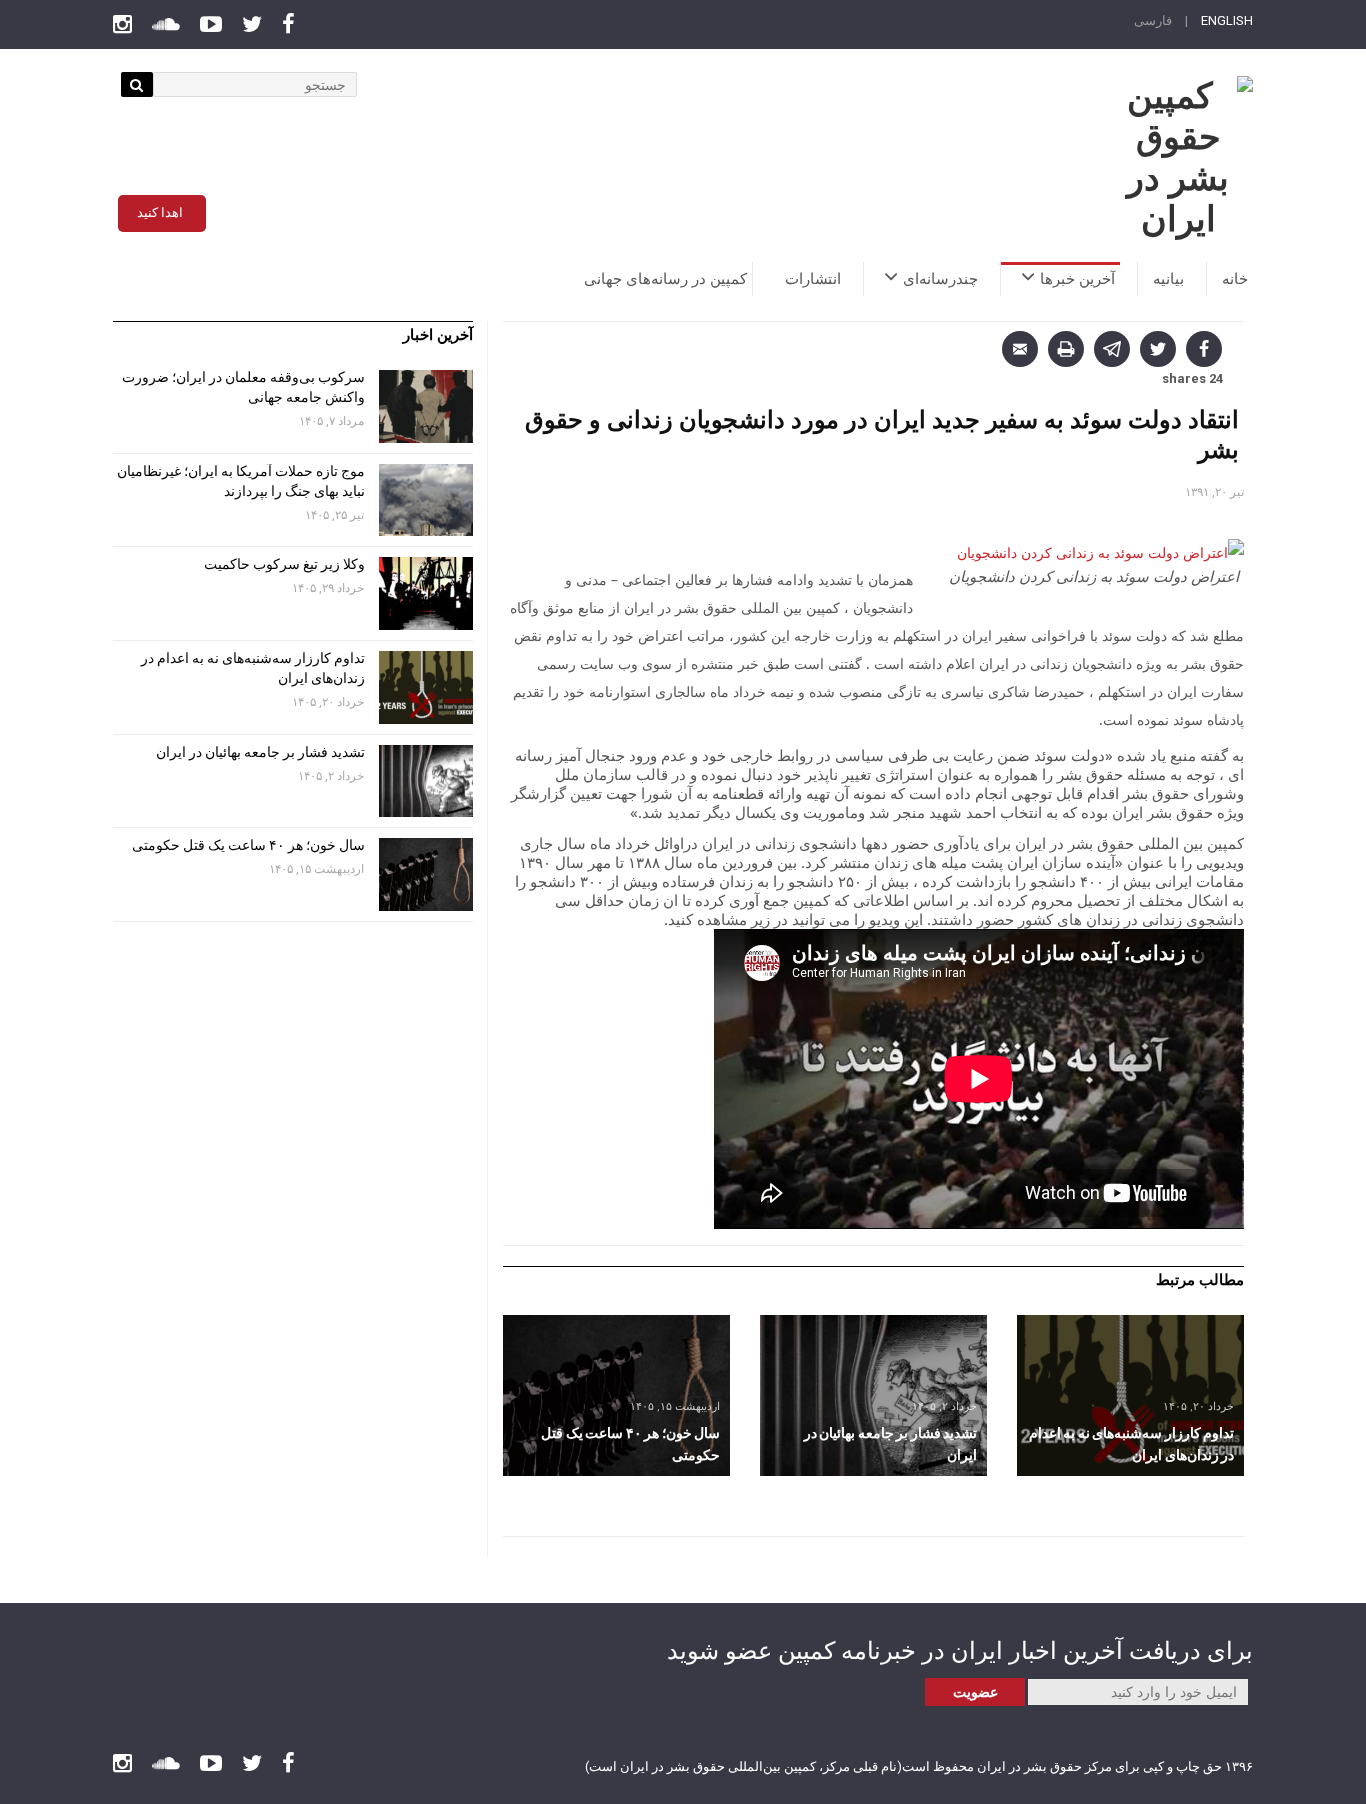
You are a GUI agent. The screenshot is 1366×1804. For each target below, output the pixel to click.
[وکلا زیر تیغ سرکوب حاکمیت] (426, 593)
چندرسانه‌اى (940, 279)
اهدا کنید (160, 212)
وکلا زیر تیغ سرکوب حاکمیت (283, 564)
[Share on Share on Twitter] (1158, 349)
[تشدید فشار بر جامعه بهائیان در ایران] (873, 1395)
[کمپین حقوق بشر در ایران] (1178, 158)
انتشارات (813, 279)
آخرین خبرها (1077, 279)
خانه (1235, 279)
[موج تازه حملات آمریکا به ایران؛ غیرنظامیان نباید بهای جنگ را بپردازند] (426, 500)
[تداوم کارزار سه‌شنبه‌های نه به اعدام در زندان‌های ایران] (1130, 1395)
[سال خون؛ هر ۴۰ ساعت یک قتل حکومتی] (616, 1395)
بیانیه (1168, 279)
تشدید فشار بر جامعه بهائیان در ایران (259, 752)
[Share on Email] (1020, 349)
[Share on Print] (1066, 349)
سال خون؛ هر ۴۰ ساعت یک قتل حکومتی (248, 845)
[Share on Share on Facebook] (1204, 349)
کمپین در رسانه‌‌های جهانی (665, 279)
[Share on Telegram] (1112, 349)
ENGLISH (1227, 20)
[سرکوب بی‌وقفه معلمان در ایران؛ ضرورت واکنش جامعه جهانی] (426, 406)
